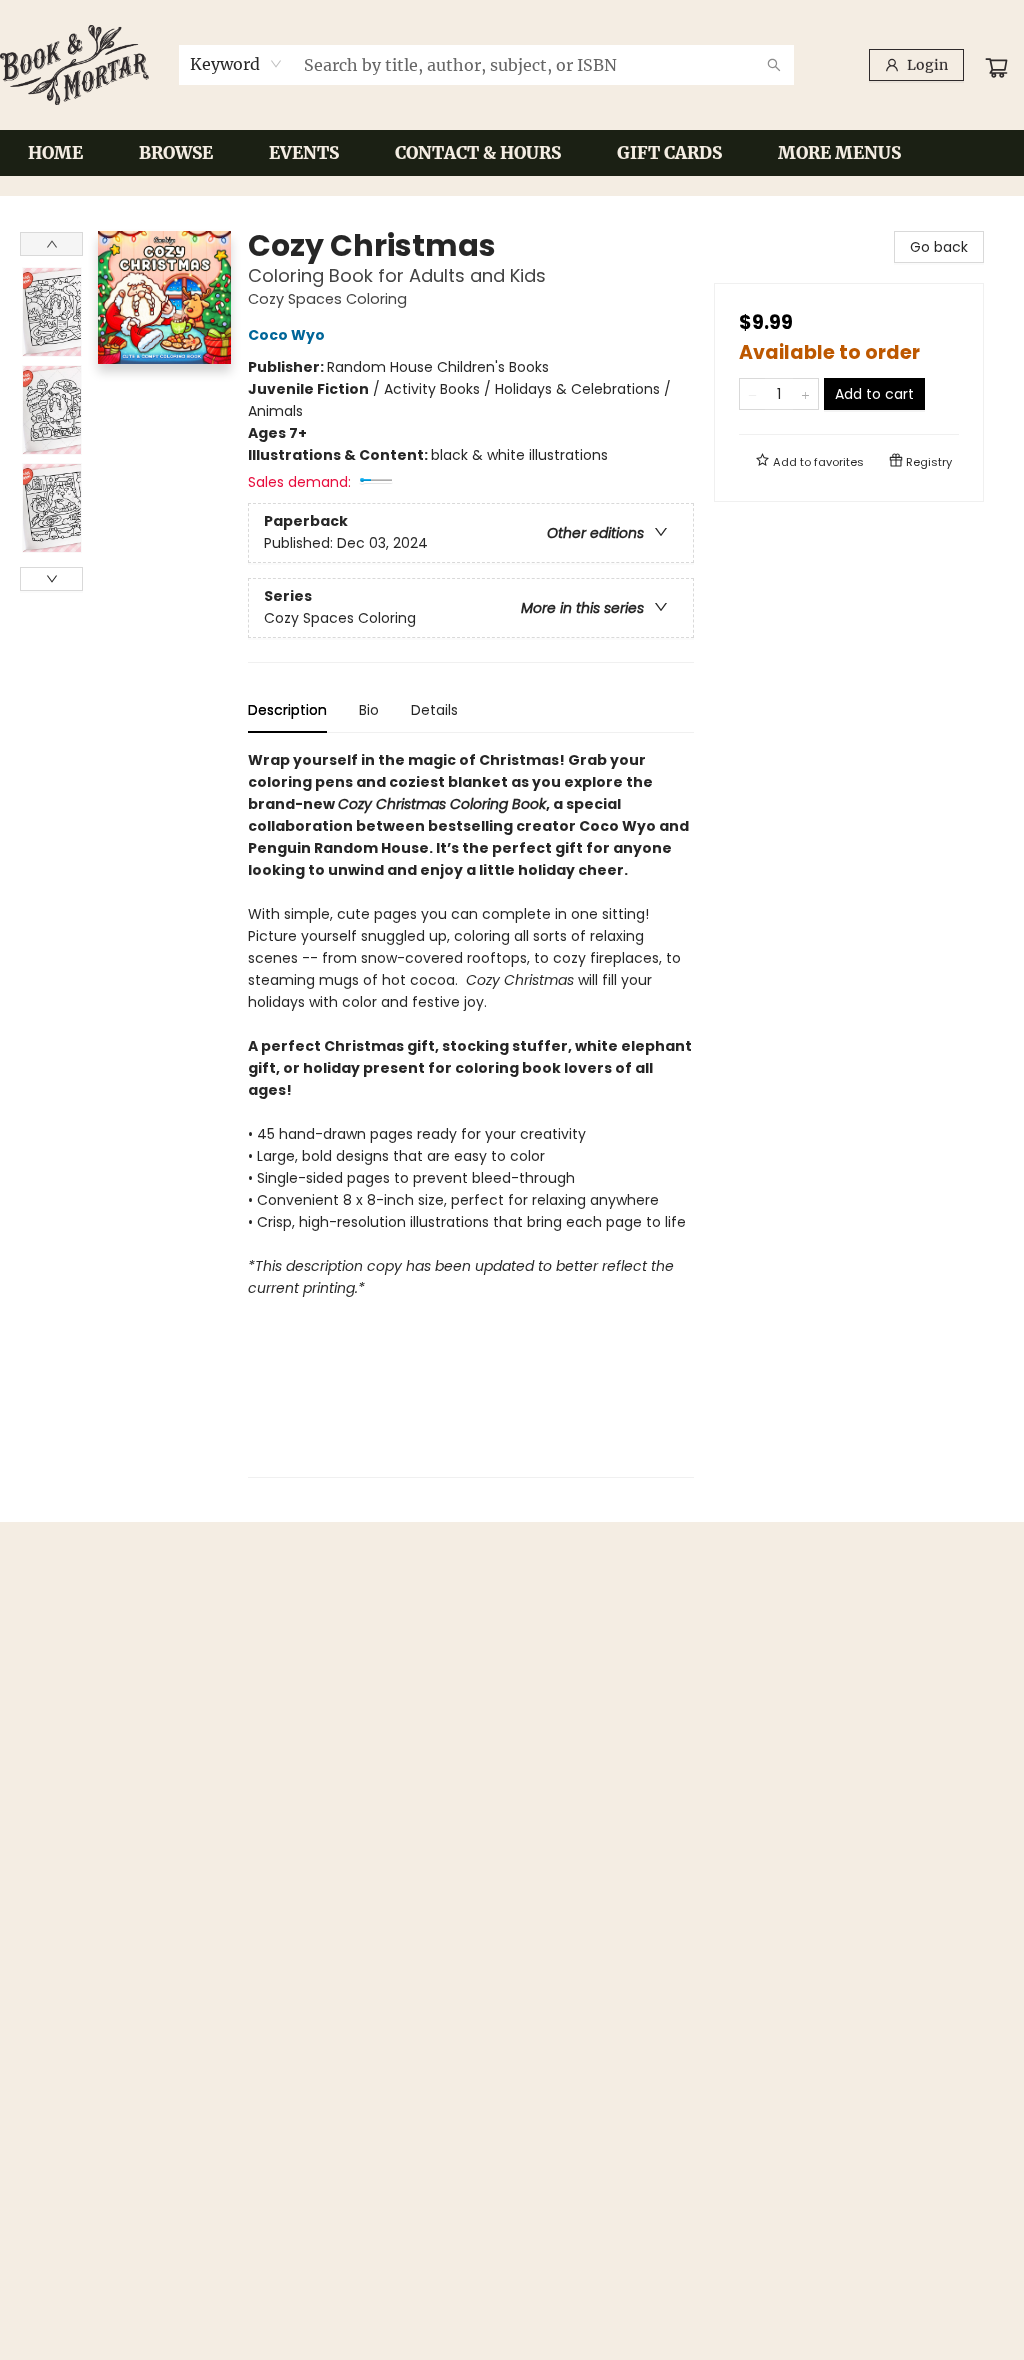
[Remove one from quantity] (752, 394)
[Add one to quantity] (805, 394)
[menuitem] (55, 153)
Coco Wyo (286, 335)
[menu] (512, 153)
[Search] (774, 65)
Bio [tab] (369, 710)
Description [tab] (287, 710)
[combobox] (236, 64)
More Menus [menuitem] (839, 153)
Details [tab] (434, 710)
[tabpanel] (471, 1113)
